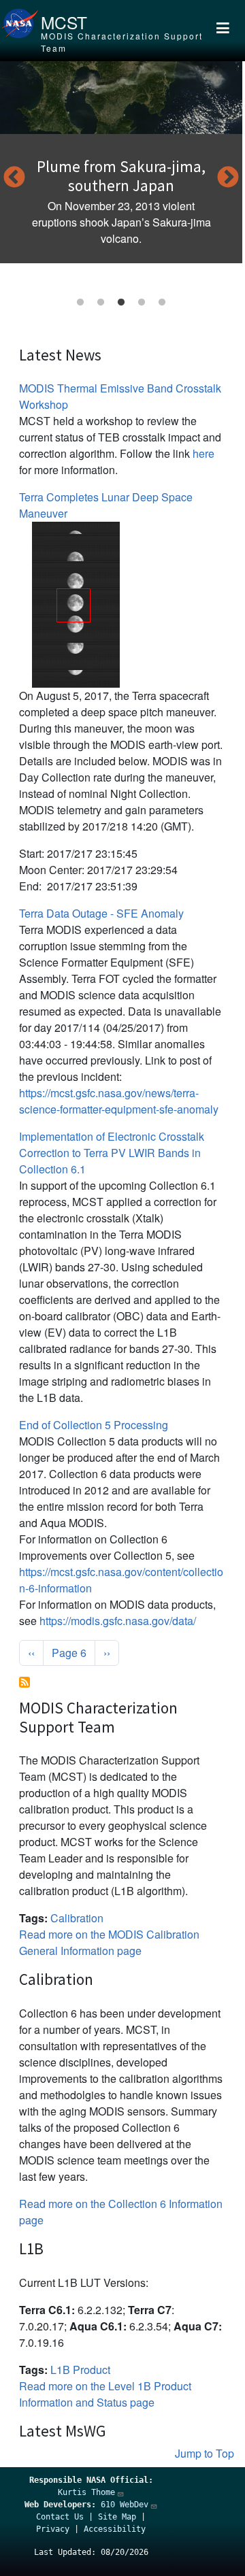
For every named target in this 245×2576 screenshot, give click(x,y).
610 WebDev (125, 2505)
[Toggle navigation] (223, 31)
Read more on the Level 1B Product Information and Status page (105, 2394)
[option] (121, 162)
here (203, 453)
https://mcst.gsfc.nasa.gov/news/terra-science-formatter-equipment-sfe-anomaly (119, 1101)
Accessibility (115, 2529)
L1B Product (80, 2370)
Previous (14, 178)
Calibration (77, 1918)
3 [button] (121, 303)
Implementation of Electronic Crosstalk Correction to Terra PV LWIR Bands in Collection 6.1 (112, 1153)
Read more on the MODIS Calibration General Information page (109, 1942)
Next (228, 178)
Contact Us (60, 2517)
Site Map (117, 2517)
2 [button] (101, 303)
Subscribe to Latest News (24, 1682)
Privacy (53, 2529)
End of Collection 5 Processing (94, 1425)
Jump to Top (205, 2453)
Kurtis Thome (86, 2492)
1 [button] (80, 303)
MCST (64, 22)
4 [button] (142, 303)
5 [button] (162, 303)
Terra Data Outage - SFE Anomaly (101, 913)
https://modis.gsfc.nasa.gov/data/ (118, 1621)
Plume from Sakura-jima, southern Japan (121, 176)
